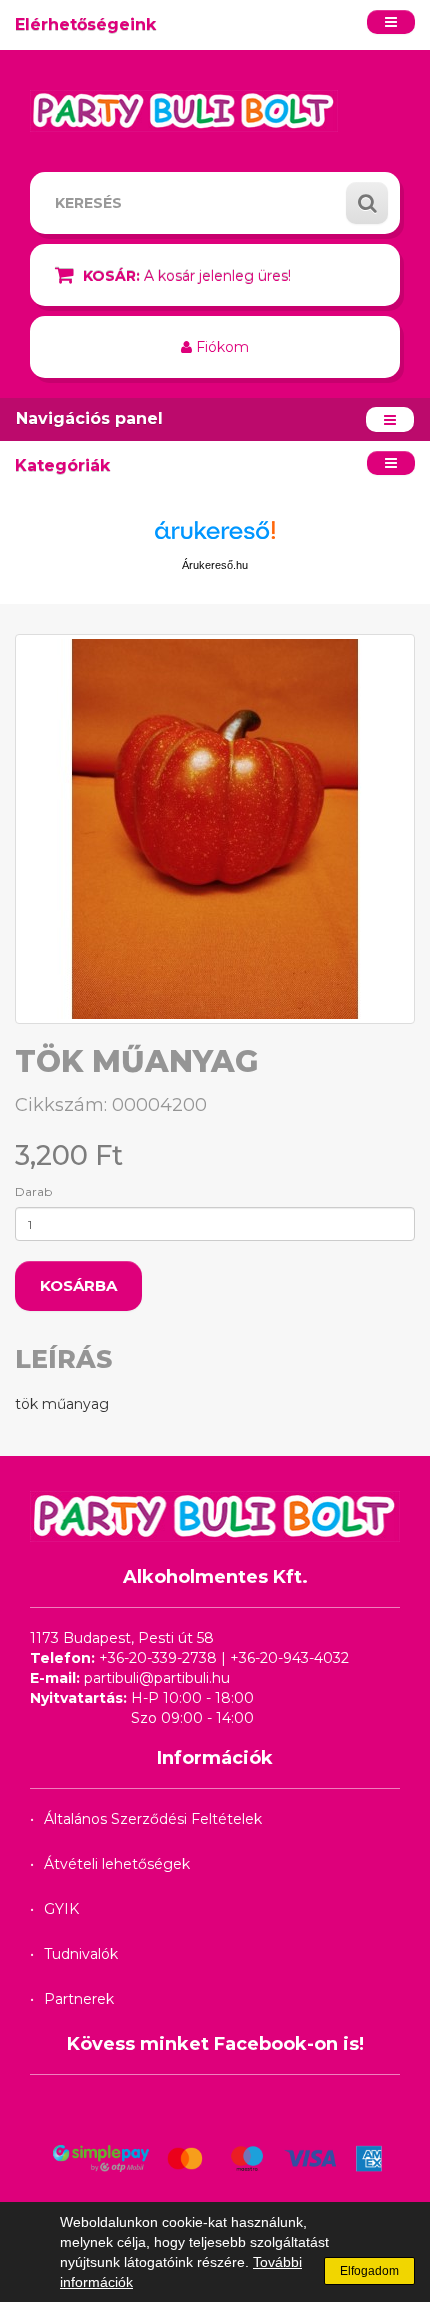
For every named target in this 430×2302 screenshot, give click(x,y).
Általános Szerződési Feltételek (153, 1819)
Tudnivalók (81, 1954)
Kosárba (78, 1285)
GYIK (61, 1909)
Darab (33, 1191)
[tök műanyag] (215, 829)
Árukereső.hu (215, 565)
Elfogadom (369, 2271)
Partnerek (79, 1999)
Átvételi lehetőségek (117, 1864)
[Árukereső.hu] (215, 537)
